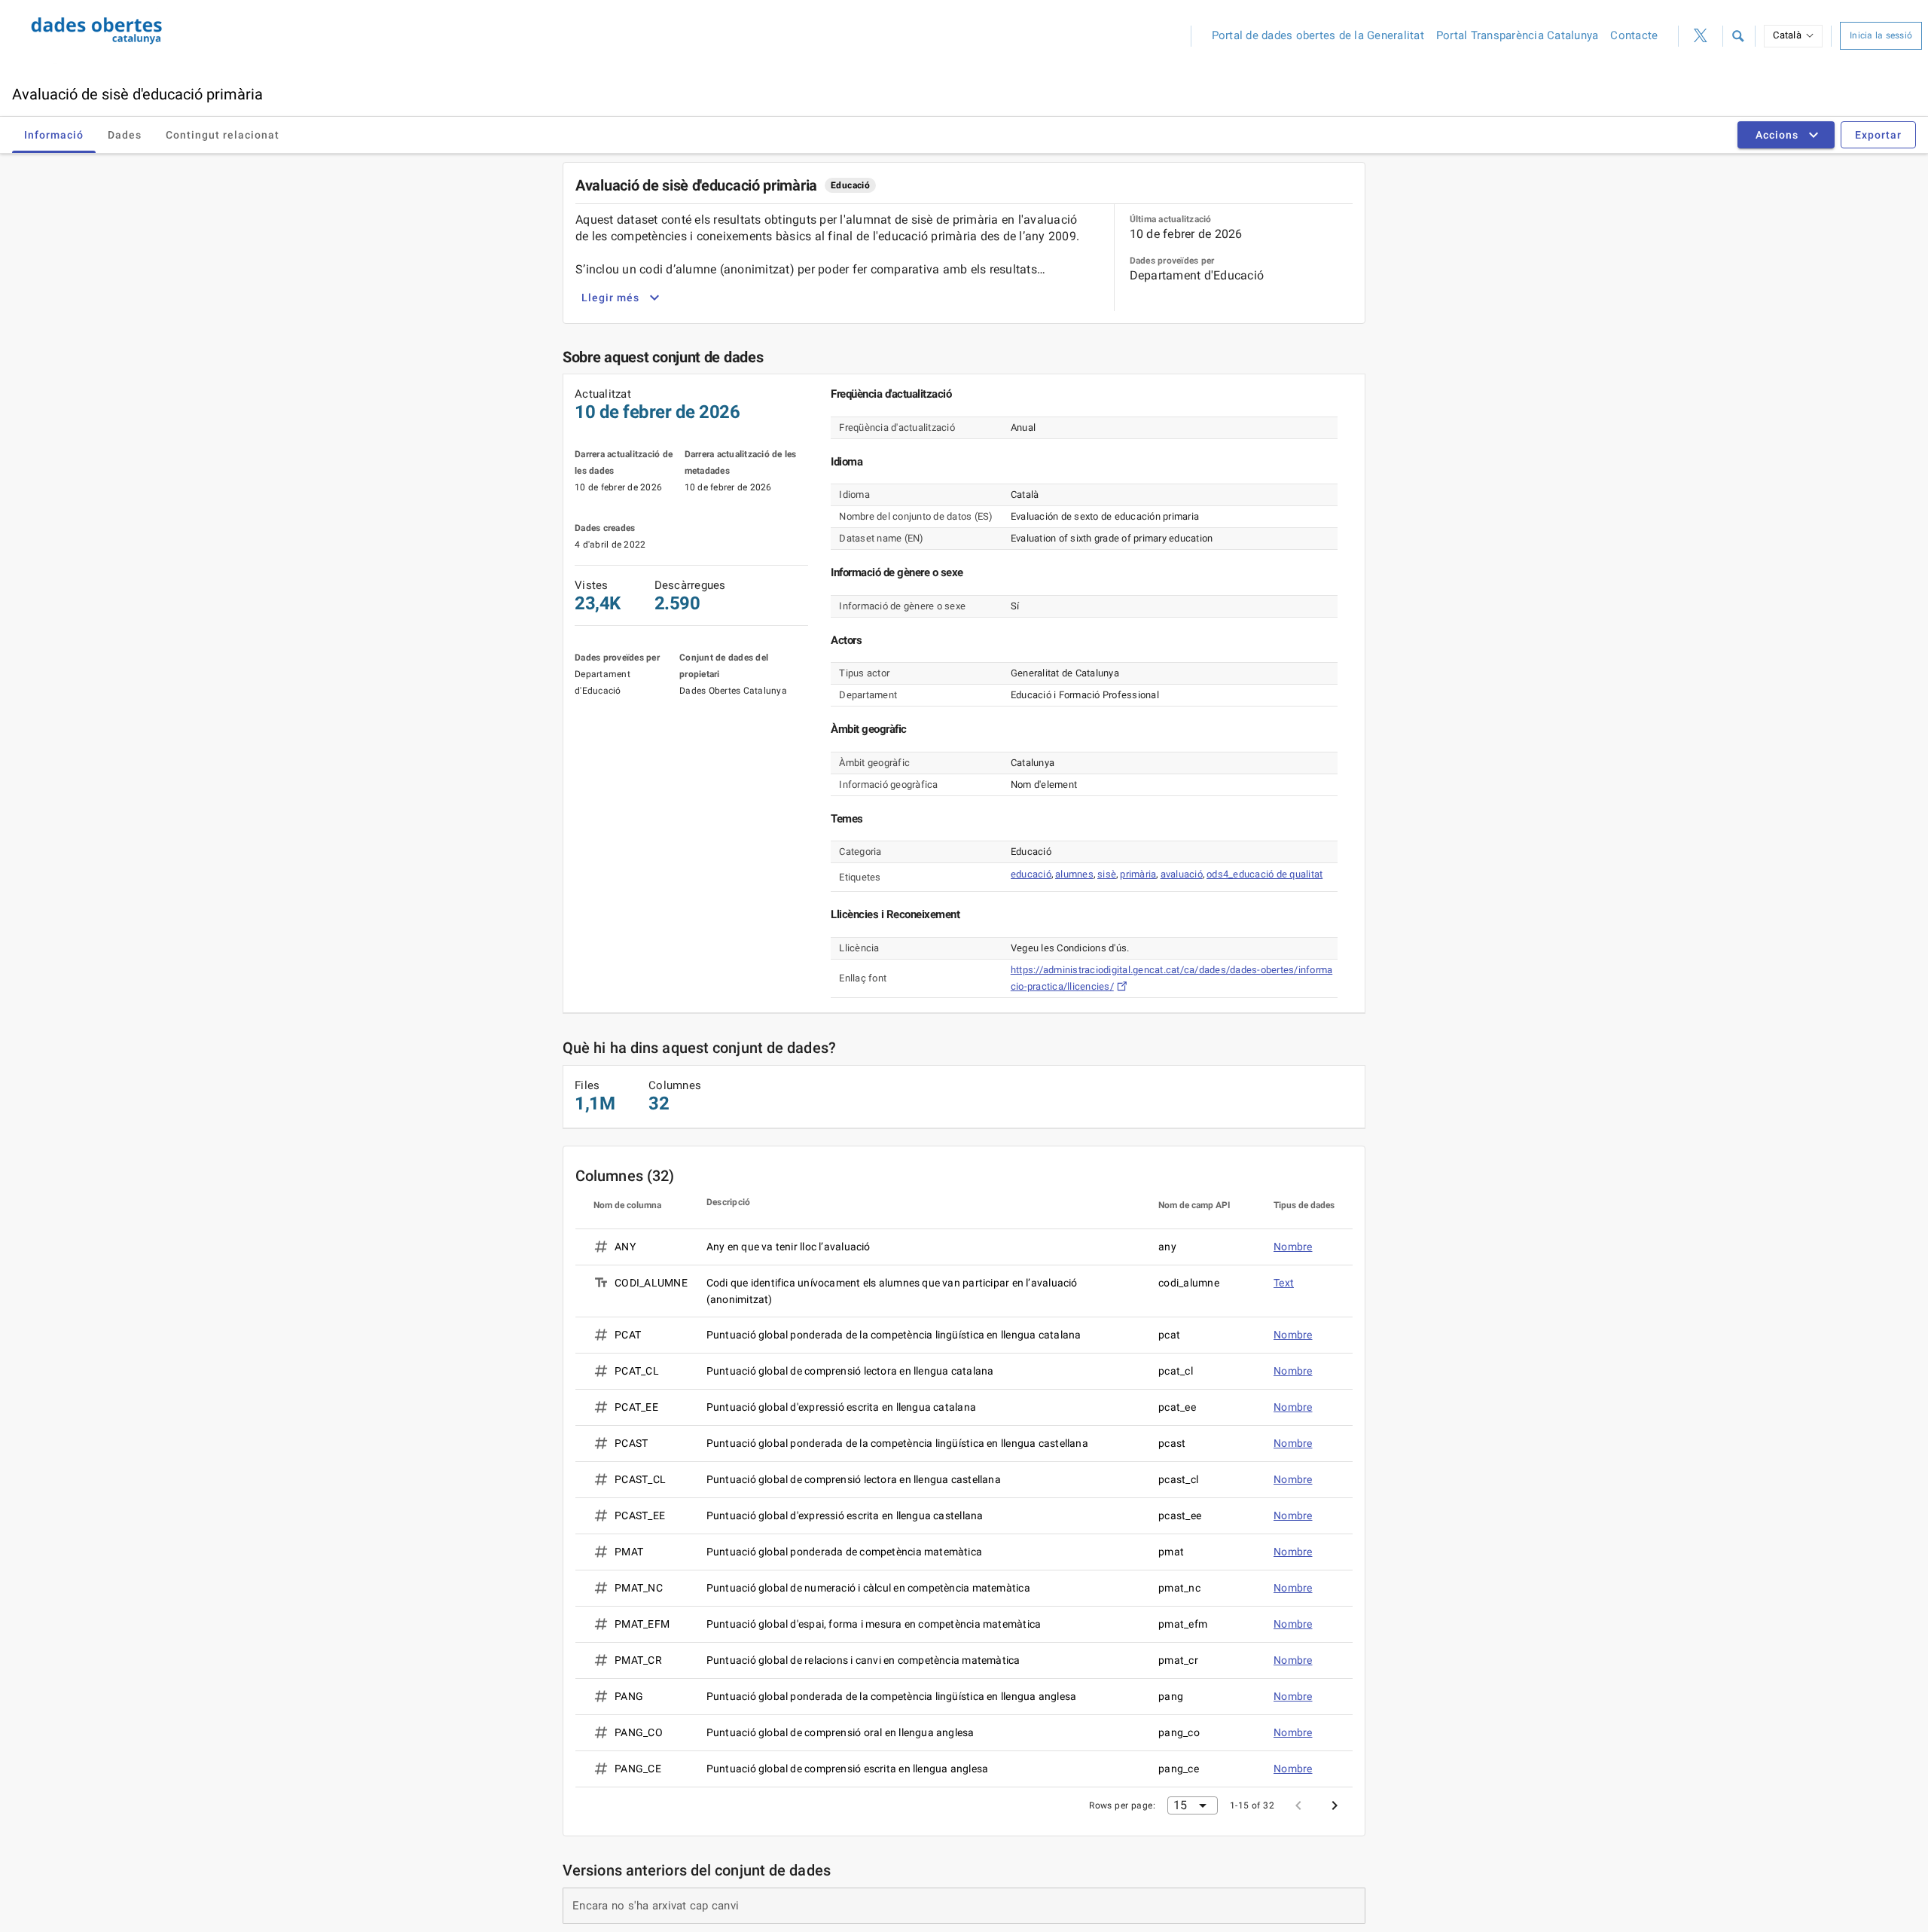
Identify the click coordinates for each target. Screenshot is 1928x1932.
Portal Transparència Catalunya (1518, 35)
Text (1284, 1283)
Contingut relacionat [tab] (223, 135)
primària (1138, 874)
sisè (1107, 874)
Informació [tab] (54, 135)
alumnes (1074, 874)
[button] (1737, 36)
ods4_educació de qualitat (1264, 874)
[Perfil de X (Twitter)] (1701, 36)
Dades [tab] (125, 135)
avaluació (1182, 874)
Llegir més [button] (610, 298)
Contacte (1634, 35)
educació (1031, 874)
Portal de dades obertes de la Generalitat (1318, 35)
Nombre (1293, 1247)
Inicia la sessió (1881, 35)
